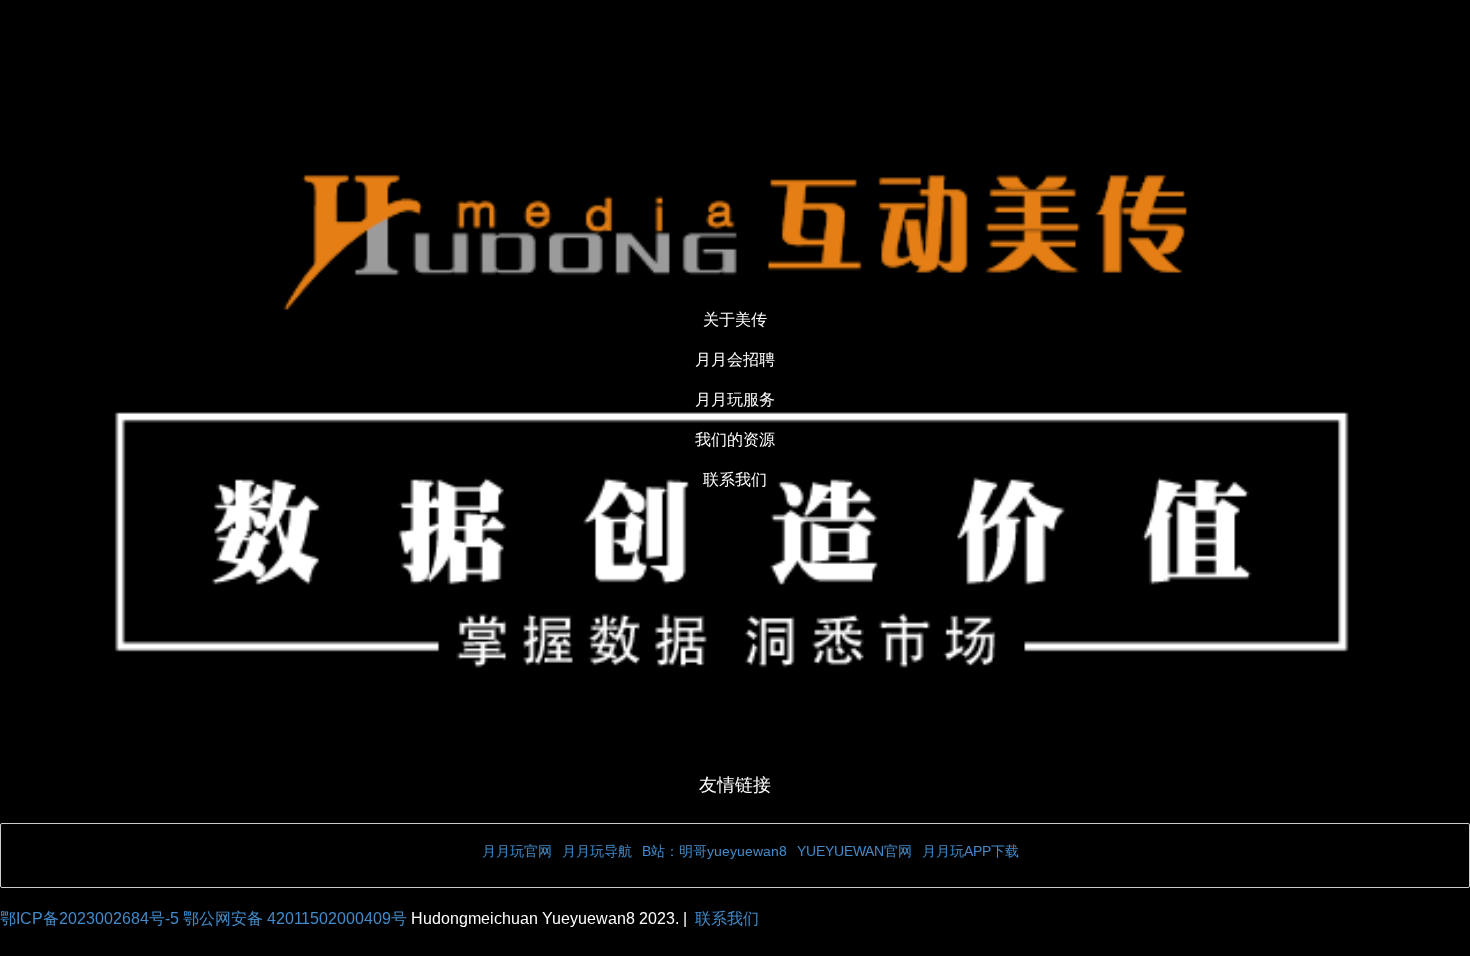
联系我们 (727, 918)
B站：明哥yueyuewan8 (714, 851)
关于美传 (735, 319)
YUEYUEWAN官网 (854, 851)
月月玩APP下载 (970, 851)
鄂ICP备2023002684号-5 (91, 918)
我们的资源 (735, 439)
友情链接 (735, 785)
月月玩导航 (597, 851)
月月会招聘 (735, 359)
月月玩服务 (735, 399)
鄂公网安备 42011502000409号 (297, 918)
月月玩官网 (517, 851)
